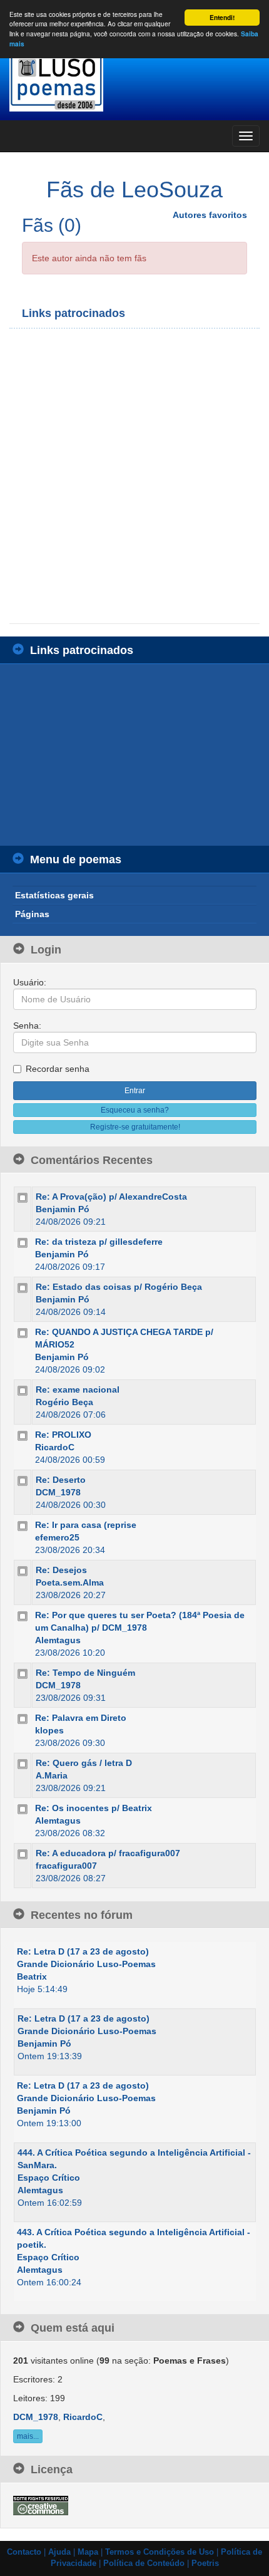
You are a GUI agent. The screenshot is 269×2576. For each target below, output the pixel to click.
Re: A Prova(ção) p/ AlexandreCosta (111, 1197)
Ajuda (59, 2552)
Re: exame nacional (78, 1389)
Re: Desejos (61, 1570)
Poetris (205, 2563)
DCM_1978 (58, 1492)
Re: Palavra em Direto (81, 1718)
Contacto (24, 2552)
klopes (49, 1730)
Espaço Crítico (49, 2178)
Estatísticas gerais (54, 895)
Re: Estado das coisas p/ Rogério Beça (119, 1287)
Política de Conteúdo (144, 2563)
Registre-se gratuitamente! (135, 1127)
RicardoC (55, 1447)
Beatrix (32, 1976)
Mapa (88, 2552)
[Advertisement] (134, 476)
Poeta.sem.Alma (70, 1582)
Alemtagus (58, 1640)
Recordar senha (58, 1069)
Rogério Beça (64, 1402)
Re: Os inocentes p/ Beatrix (94, 1808)
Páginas (32, 914)
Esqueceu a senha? (135, 1110)
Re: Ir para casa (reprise (86, 1525)
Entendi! (222, 18)
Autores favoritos (210, 215)
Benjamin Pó (63, 1209)
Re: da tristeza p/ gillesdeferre (99, 1242)
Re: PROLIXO (63, 1435)
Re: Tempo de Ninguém (85, 1673)
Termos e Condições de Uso (160, 2552)
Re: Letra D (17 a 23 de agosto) (83, 1951)
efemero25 (57, 1537)
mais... (28, 2436)
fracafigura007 (66, 1866)
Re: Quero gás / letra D (84, 1763)
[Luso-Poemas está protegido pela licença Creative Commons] (41, 2505)
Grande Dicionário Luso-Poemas (86, 1964)
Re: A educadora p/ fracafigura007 (108, 1853)
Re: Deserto (61, 1480)
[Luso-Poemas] (134, 81)
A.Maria (52, 1775)
